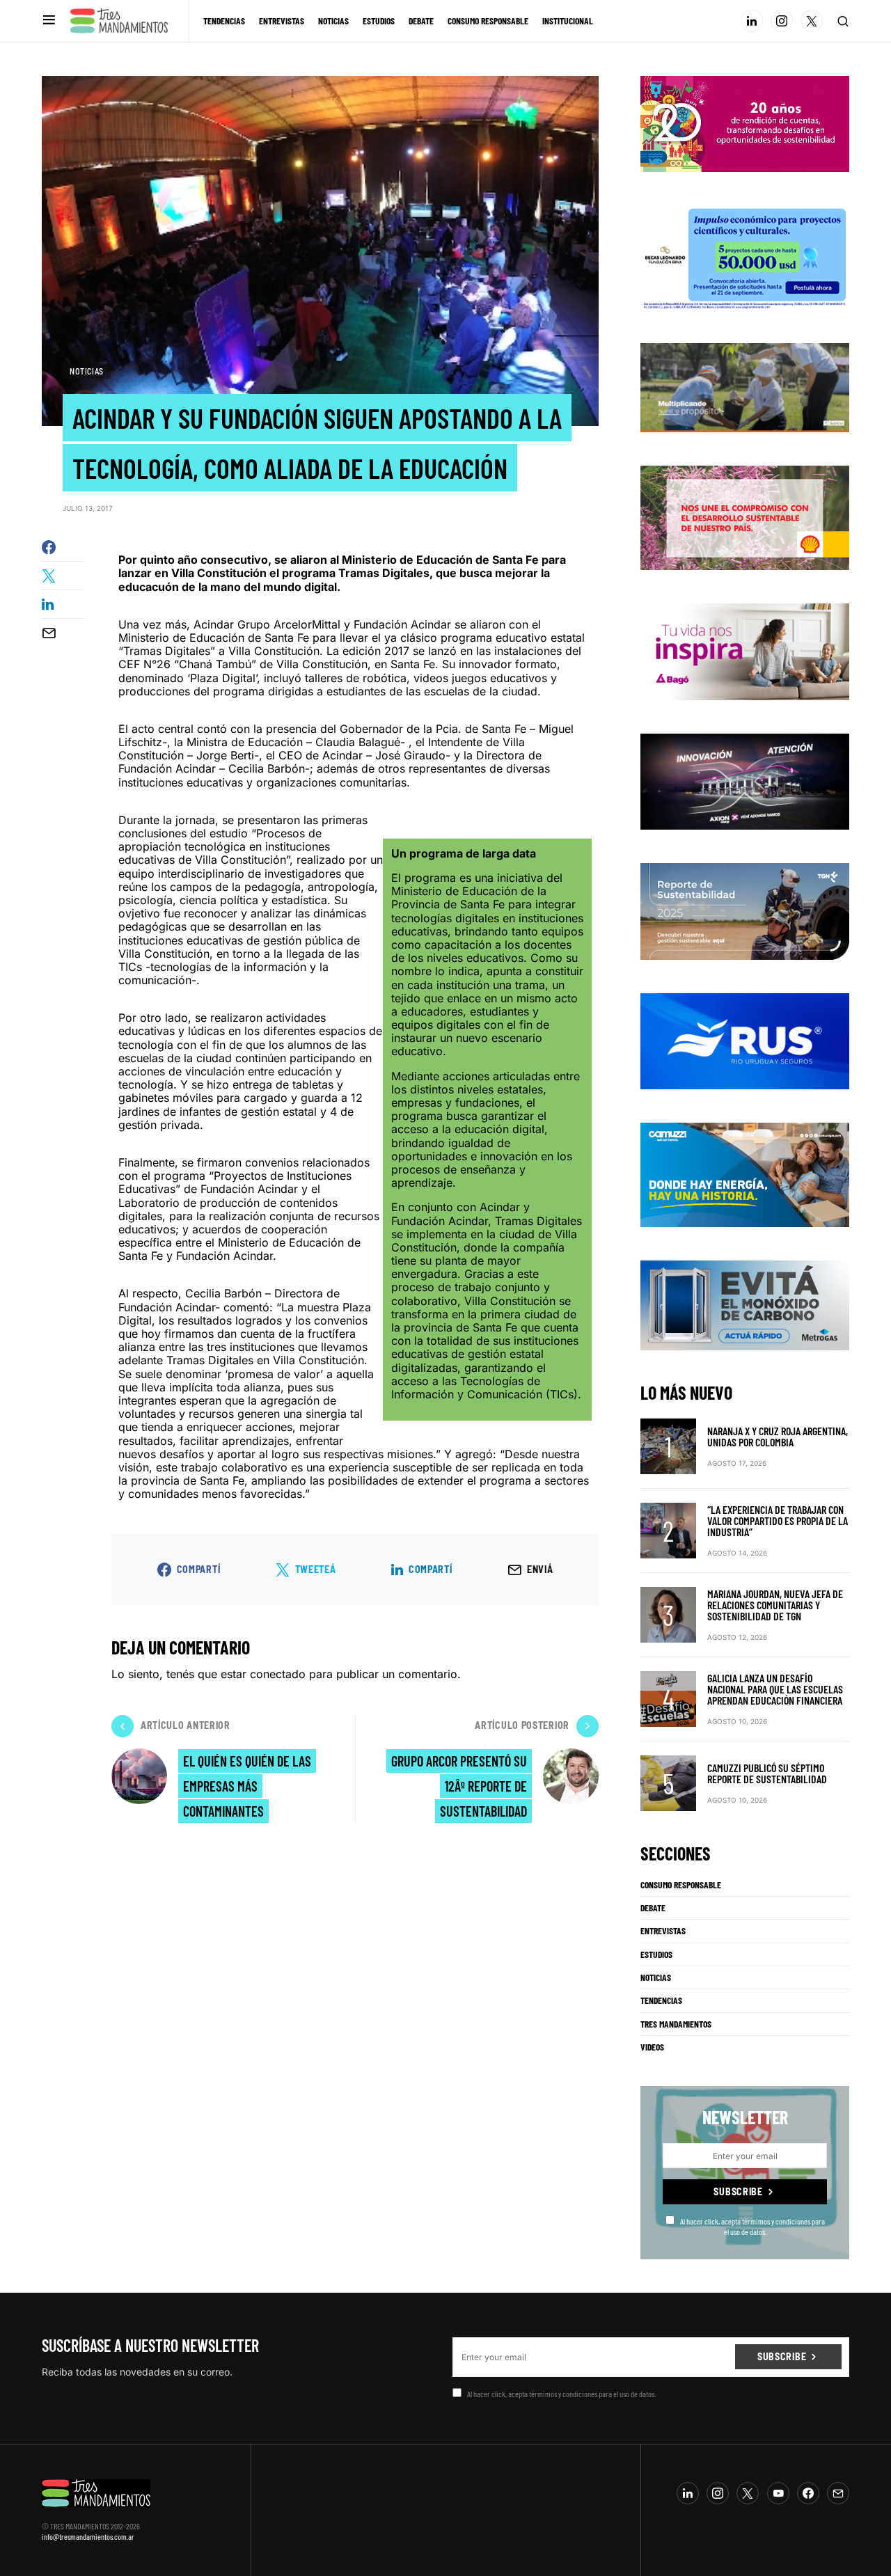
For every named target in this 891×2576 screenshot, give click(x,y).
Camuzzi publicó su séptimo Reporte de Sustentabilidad (767, 1773)
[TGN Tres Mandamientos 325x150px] (745, 910)
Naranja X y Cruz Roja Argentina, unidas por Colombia (778, 1436)
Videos (652, 2047)
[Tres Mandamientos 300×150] (745, 256)
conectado (278, 1674)
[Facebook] (808, 2493)
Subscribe (738, 2191)
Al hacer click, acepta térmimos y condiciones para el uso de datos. (752, 2226)
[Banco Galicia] (745, 386)
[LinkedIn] (752, 21)
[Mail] (838, 2493)
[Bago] (745, 651)
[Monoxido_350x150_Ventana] (745, 1304)
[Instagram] (782, 21)
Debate (653, 1908)
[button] (49, 21)
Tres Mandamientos (676, 2024)
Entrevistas (663, 1931)
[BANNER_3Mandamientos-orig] (745, 123)
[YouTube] (778, 2493)
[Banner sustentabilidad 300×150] (745, 517)
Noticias (87, 371)
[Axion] (745, 780)
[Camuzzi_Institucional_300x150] (745, 1174)
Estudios (656, 1954)
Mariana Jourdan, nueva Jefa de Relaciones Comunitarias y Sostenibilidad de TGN (775, 1605)
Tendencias (661, 2000)
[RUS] (745, 1040)
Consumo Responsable (681, 1885)
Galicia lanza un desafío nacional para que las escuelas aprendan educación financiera (775, 1689)
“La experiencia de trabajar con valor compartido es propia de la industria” (778, 1520)
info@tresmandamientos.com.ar (88, 2536)
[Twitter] (812, 21)
